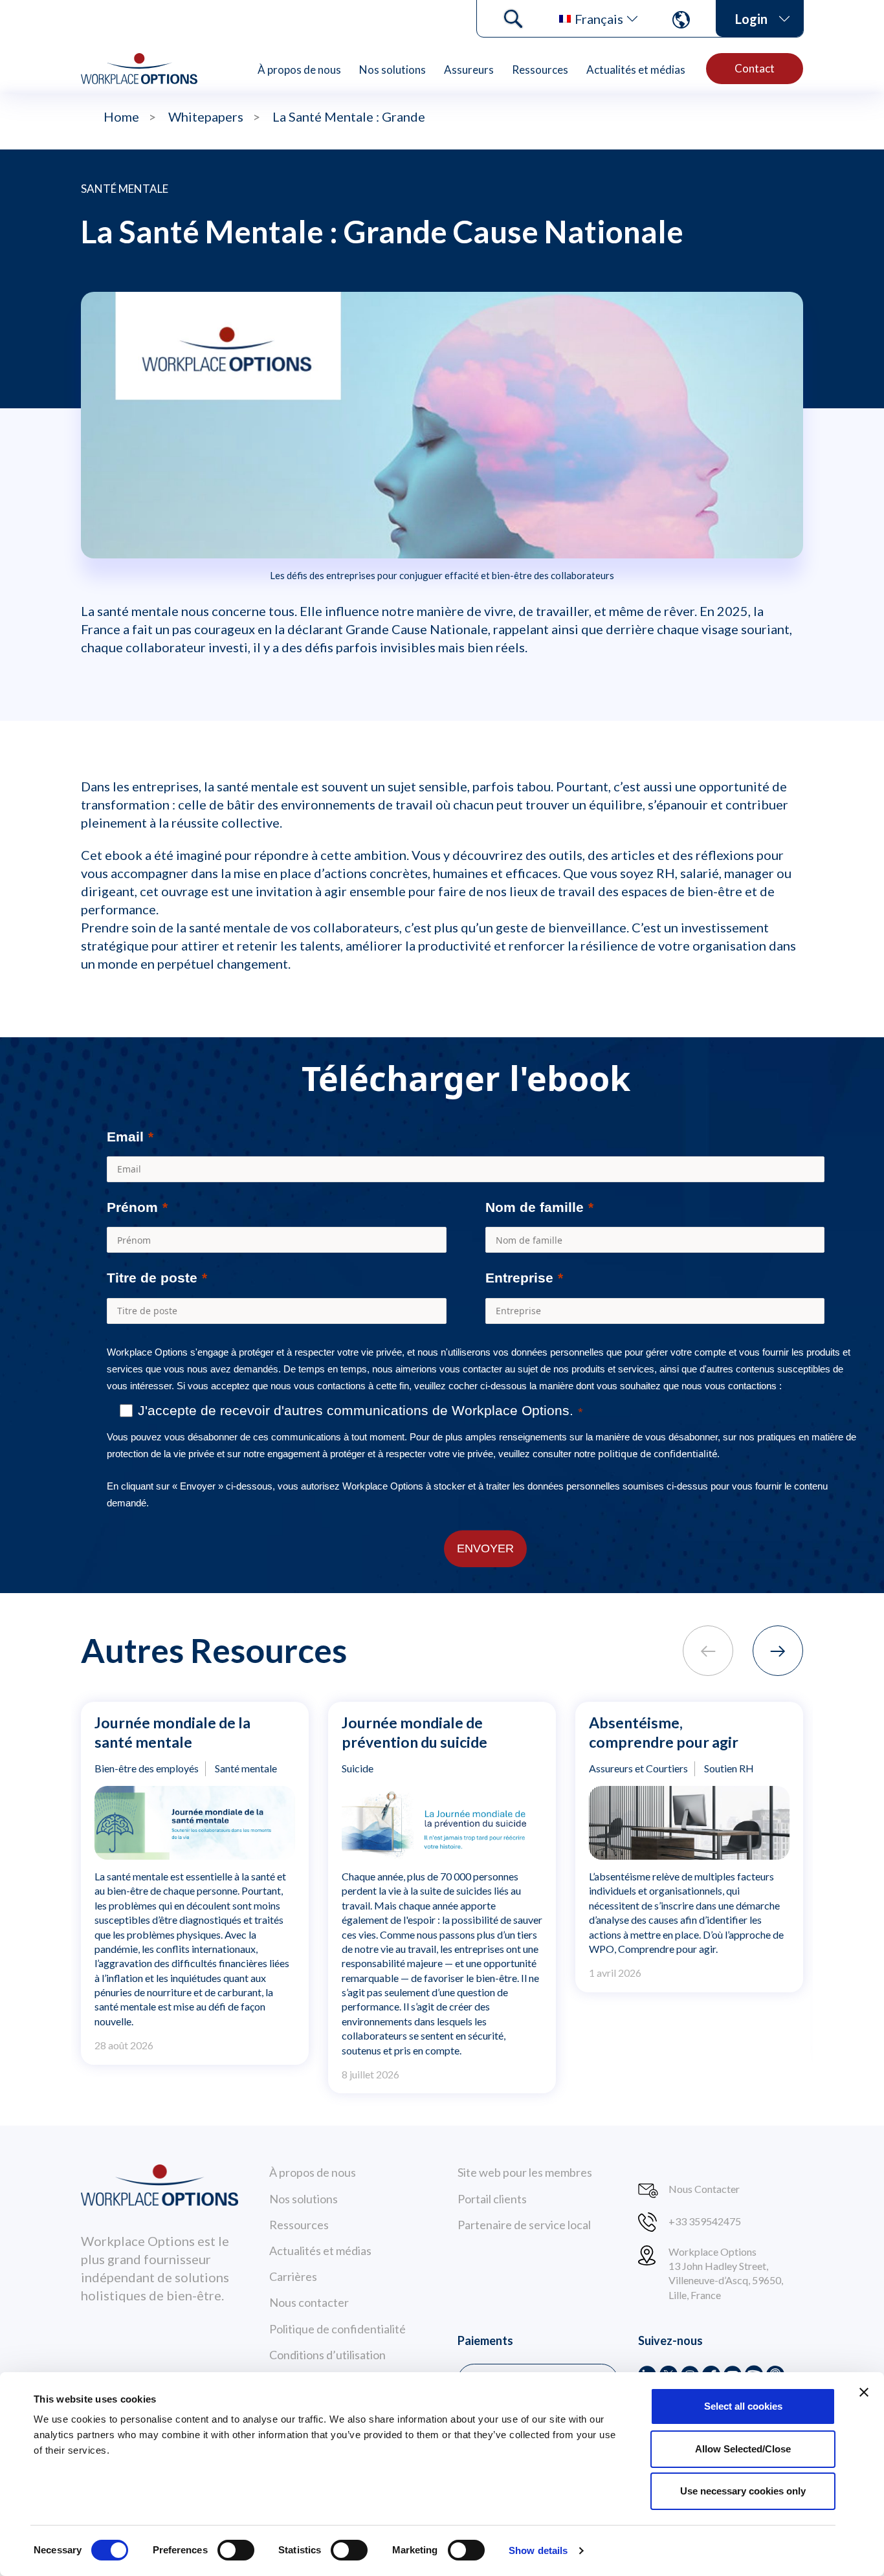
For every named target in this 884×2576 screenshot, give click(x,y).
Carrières (293, 2276)
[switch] (236, 2550)
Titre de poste (152, 1278)
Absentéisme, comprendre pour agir (664, 1732)
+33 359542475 (705, 2221)
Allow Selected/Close (743, 2449)
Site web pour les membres (525, 2172)
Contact (755, 68)
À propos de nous (299, 70)
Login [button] (751, 19)
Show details (538, 2550)
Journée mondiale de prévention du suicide (414, 1732)
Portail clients (492, 2199)
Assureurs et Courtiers (638, 1768)
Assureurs (469, 70)
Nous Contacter (704, 2189)
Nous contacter (309, 2302)
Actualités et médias (636, 70)
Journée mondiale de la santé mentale (172, 1732)
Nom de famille (535, 1207)
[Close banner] (864, 2392)
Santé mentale (125, 189)
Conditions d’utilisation (327, 2355)
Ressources (540, 70)
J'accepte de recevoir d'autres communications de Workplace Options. (356, 1410)
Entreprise (519, 1278)
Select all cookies (743, 2406)
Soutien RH (729, 1768)
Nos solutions (392, 70)
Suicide (358, 1768)
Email (125, 1137)
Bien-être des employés (147, 1768)
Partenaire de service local (524, 2225)
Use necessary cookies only (743, 2491)
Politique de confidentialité (337, 2329)
